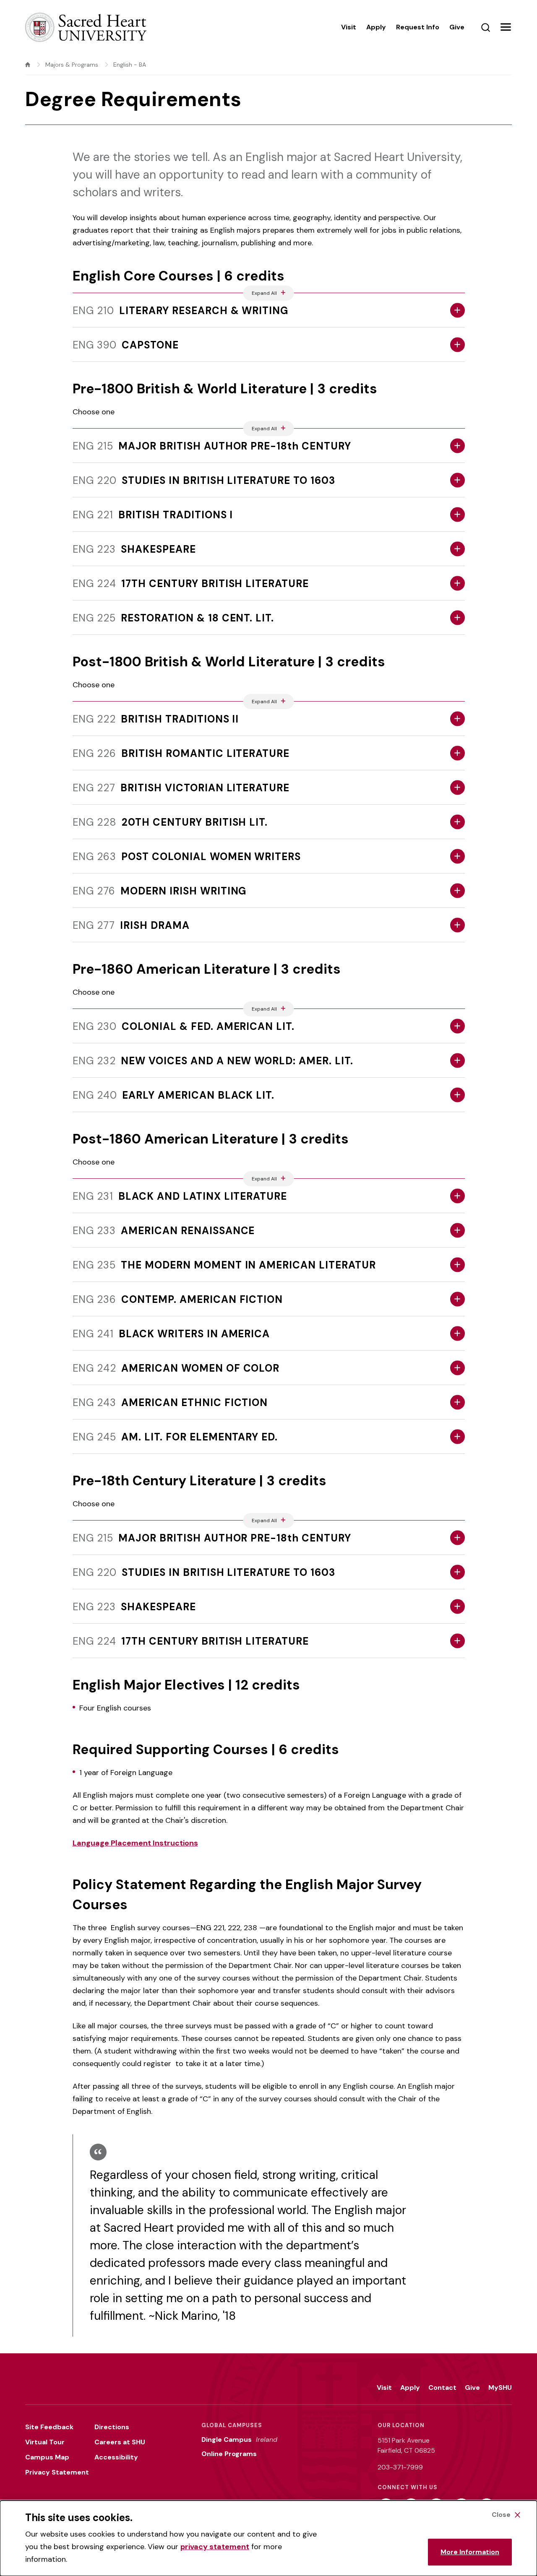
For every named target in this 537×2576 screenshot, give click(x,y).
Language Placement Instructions (135, 1843)
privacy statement (215, 2547)
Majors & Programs (72, 65)
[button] (506, 27)
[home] (28, 65)
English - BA (130, 65)
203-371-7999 (400, 2467)
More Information (470, 2552)
